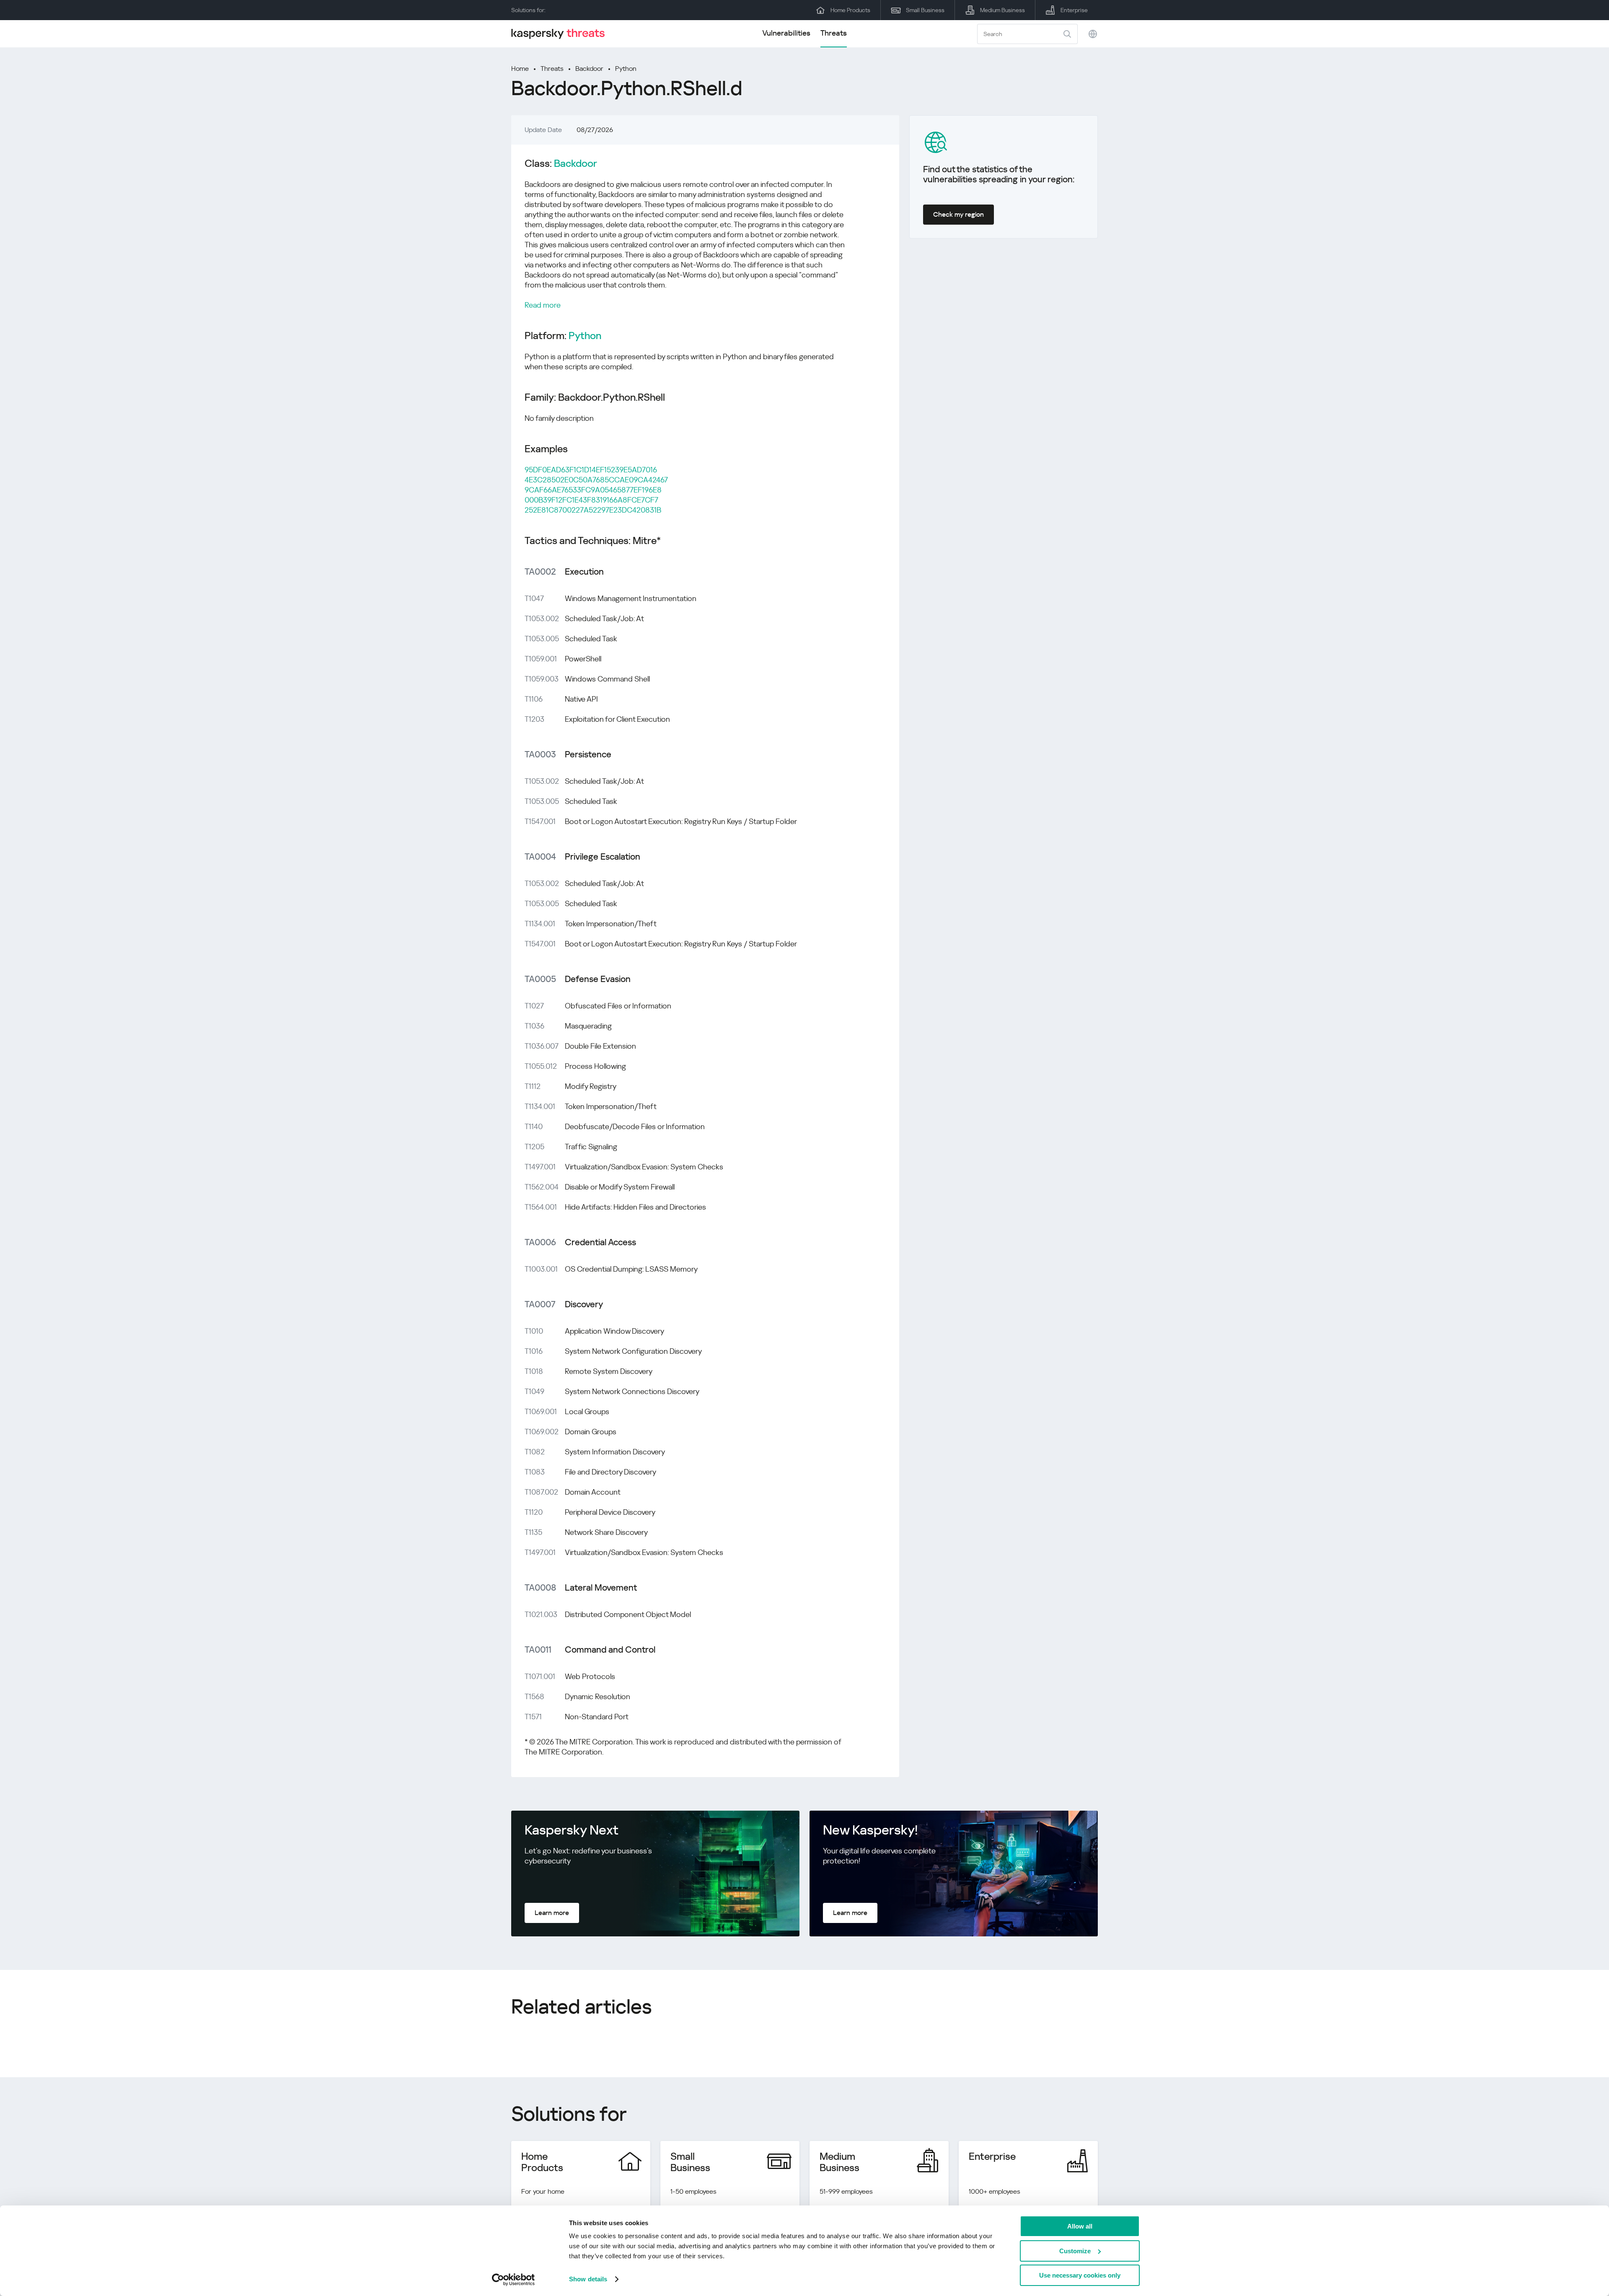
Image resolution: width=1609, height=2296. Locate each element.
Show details (588, 2279)
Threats (834, 33)
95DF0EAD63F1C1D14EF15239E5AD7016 (591, 470)
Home (520, 69)
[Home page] (561, 34)
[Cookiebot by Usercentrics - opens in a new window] (513, 2280)
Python (626, 69)
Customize (1075, 2251)
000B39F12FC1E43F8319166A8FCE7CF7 (591, 500)
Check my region (958, 214)
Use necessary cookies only (1080, 2275)
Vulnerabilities (786, 33)
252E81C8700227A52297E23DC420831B (593, 510)
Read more (543, 305)
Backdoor (589, 69)
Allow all (1080, 2226)
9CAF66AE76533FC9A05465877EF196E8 (593, 490)
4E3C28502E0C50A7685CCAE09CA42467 (596, 480)
